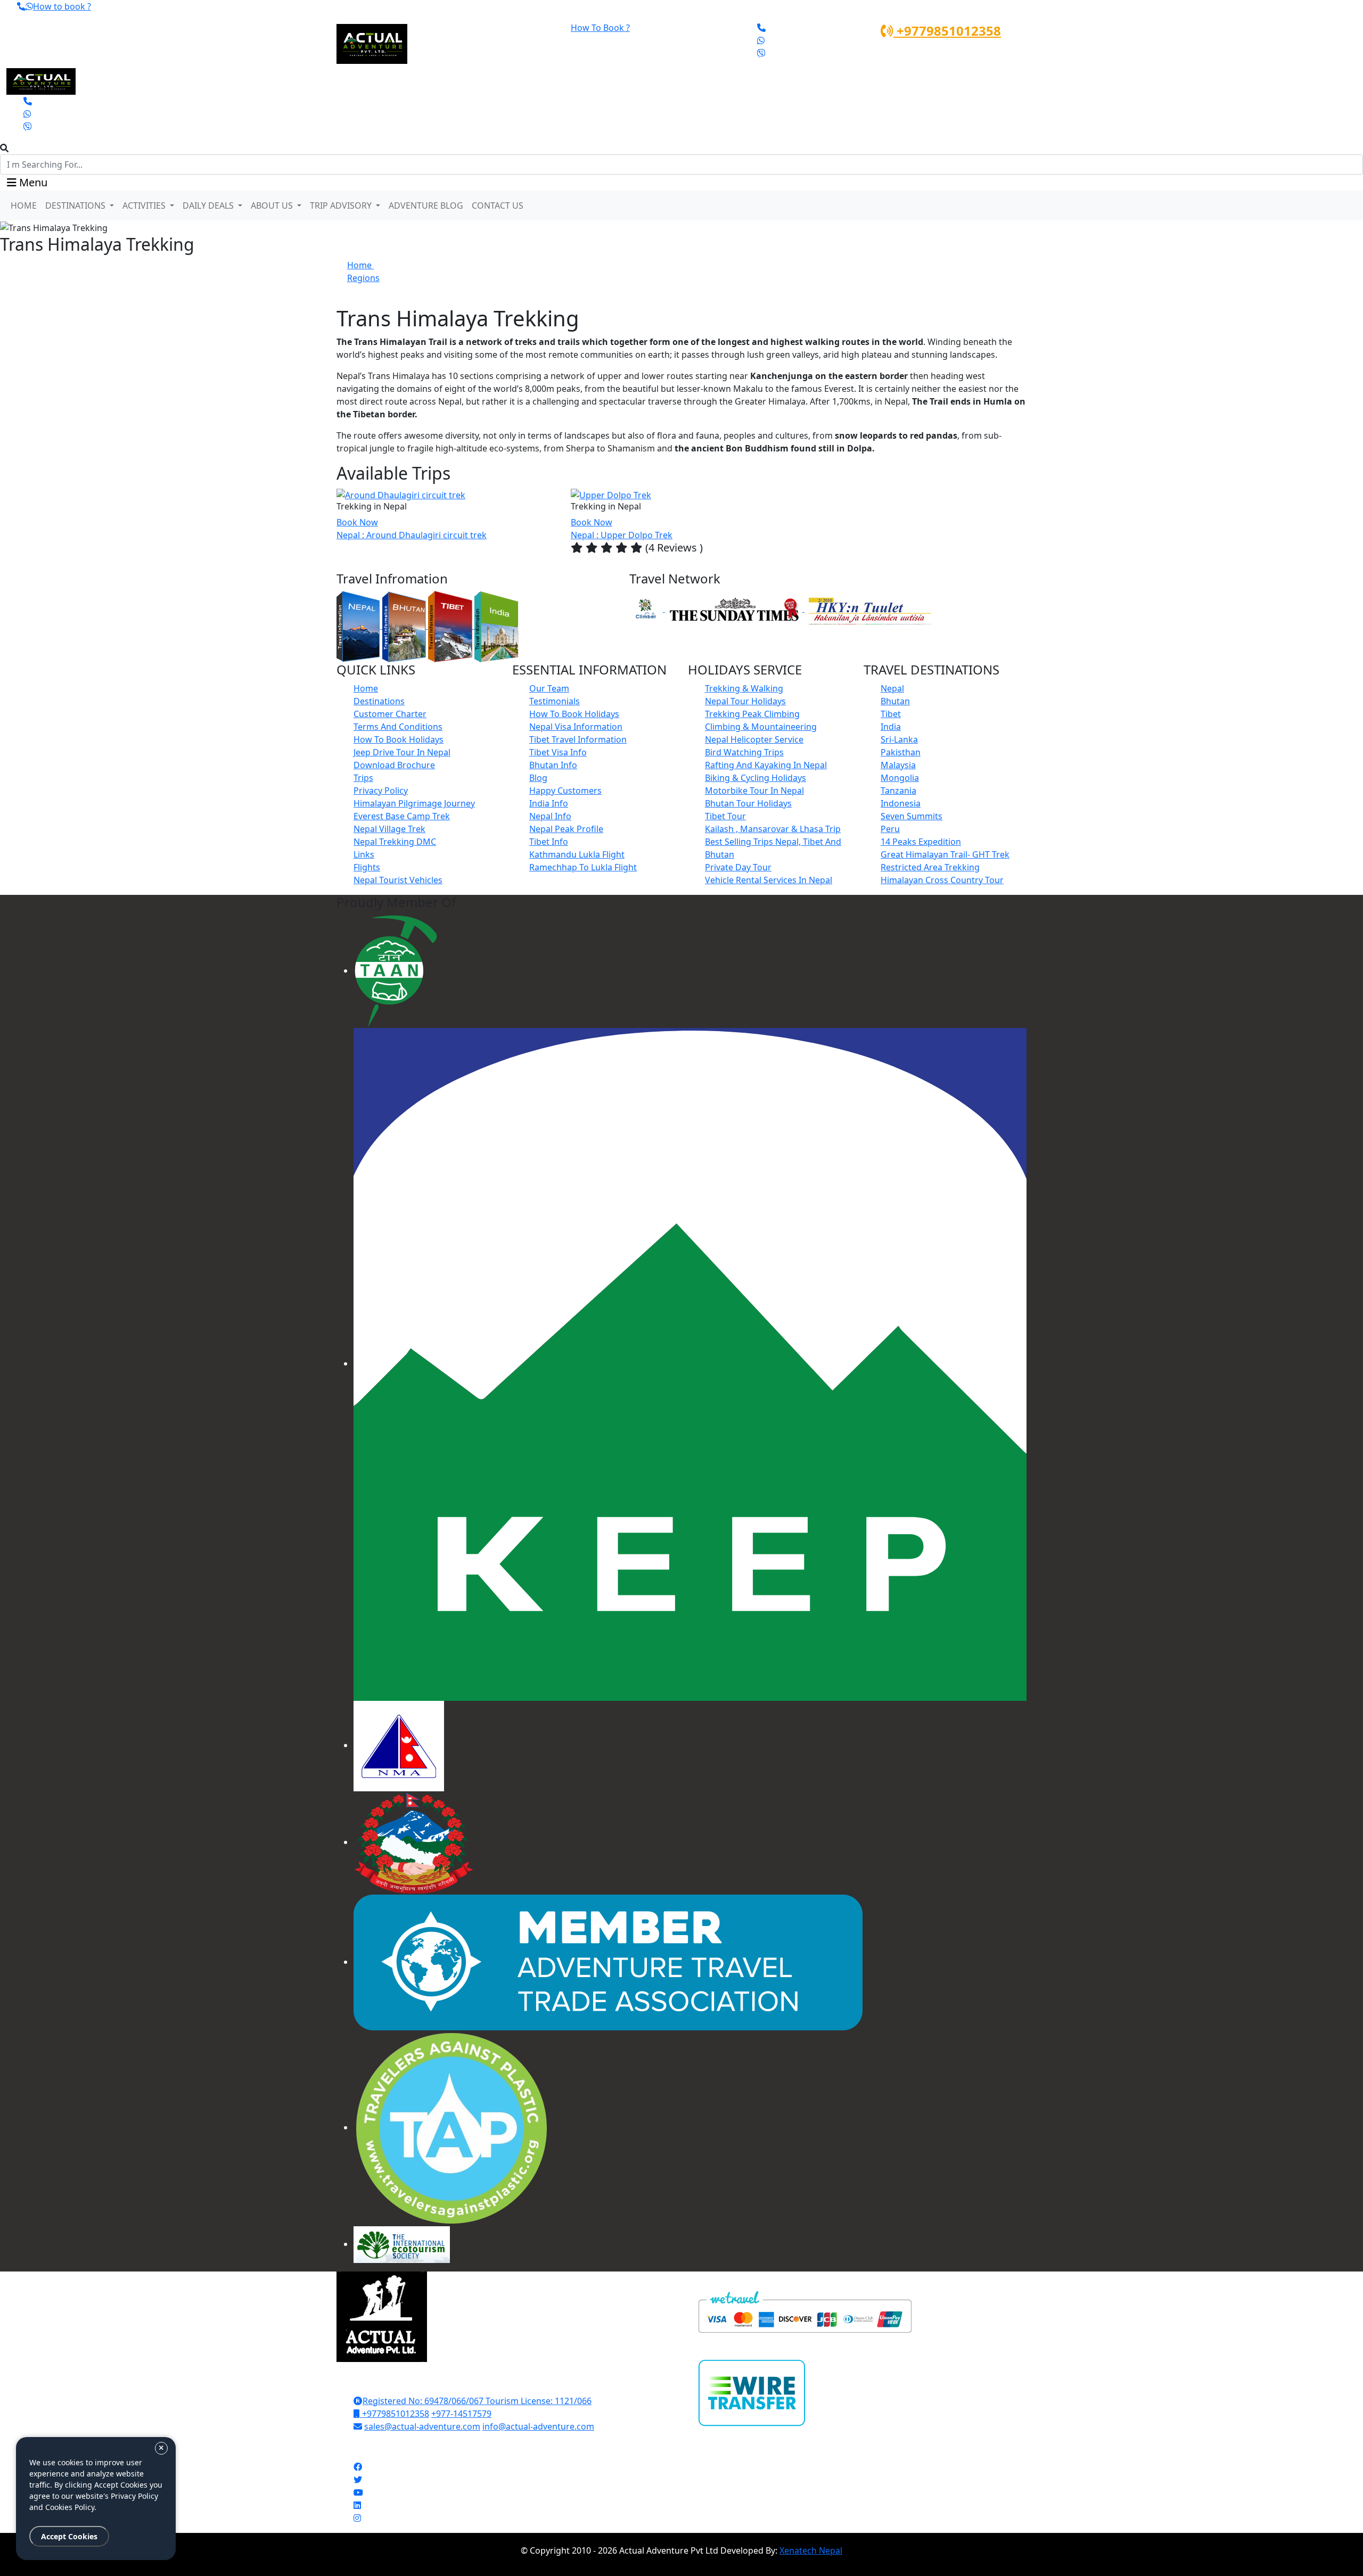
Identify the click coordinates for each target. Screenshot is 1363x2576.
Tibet (891, 714)
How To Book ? (600, 28)
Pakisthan (901, 752)
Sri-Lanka (899, 739)
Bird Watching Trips (744, 752)
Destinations (379, 701)
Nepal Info (550, 816)
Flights (367, 867)
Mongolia (900, 778)
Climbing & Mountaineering (761, 727)
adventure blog (426, 205)
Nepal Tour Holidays (745, 701)
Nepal (892, 688)
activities (145, 205)
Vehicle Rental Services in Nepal (769, 880)
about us (273, 205)
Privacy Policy (381, 791)
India (891, 727)
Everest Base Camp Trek (402, 816)
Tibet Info (549, 842)
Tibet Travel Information (578, 739)
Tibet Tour (725, 816)
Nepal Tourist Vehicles (398, 880)
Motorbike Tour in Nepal (754, 791)
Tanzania (898, 791)
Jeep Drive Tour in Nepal (402, 752)
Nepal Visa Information (576, 727)
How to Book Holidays (399, 739)
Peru (890, 829)
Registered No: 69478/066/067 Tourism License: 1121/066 (477, 2401)
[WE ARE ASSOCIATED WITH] (396, 970)
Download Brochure (394, 765)
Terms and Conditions (398, 727)
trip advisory (342, 205)
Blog (538, 778)
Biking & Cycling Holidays (756, 778)
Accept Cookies (69, 2536)
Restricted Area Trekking (930, 867)
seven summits (912, 816)
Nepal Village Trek (389, 829)
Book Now (357, 522)
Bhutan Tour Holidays (748, 803)
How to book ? (62, 6)
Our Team (549, 688)
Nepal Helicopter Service (754, 739)
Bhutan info (553, 765)
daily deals (209, 205)
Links (364, 854)
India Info (549, 803)
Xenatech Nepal (811, 2550)
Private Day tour (738, 867)
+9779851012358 (947, 31)
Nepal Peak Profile (566, 829)
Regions (363, 278)
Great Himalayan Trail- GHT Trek (945, 854)
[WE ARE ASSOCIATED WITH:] (399, 1745)
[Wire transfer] (752, 2385)
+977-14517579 (461, 2414)
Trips (363, 778)
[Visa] (805, 2311)
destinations (76, 205)
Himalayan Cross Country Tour (942, 880)
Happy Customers (565, 791)
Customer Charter (390, 714)
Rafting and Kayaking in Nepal (766, 765)
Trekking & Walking (744, 688)
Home (24, 205)
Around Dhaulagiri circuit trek (426, 535)
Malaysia (898, 765)
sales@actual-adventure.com (422, 2426)
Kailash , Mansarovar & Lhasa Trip (773, 829)
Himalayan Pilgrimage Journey (414, 803)
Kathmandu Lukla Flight (577, 854)
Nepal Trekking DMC (395, 842)
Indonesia (901, 803)
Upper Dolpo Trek (637, 535)
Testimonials (555, 701)
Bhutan (895, 701)
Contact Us (498, 205)
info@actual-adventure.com (538, 2426)
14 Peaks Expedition (921, 842)
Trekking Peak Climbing (752, 714)
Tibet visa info (558, 752)
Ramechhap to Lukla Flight (583, 867)
